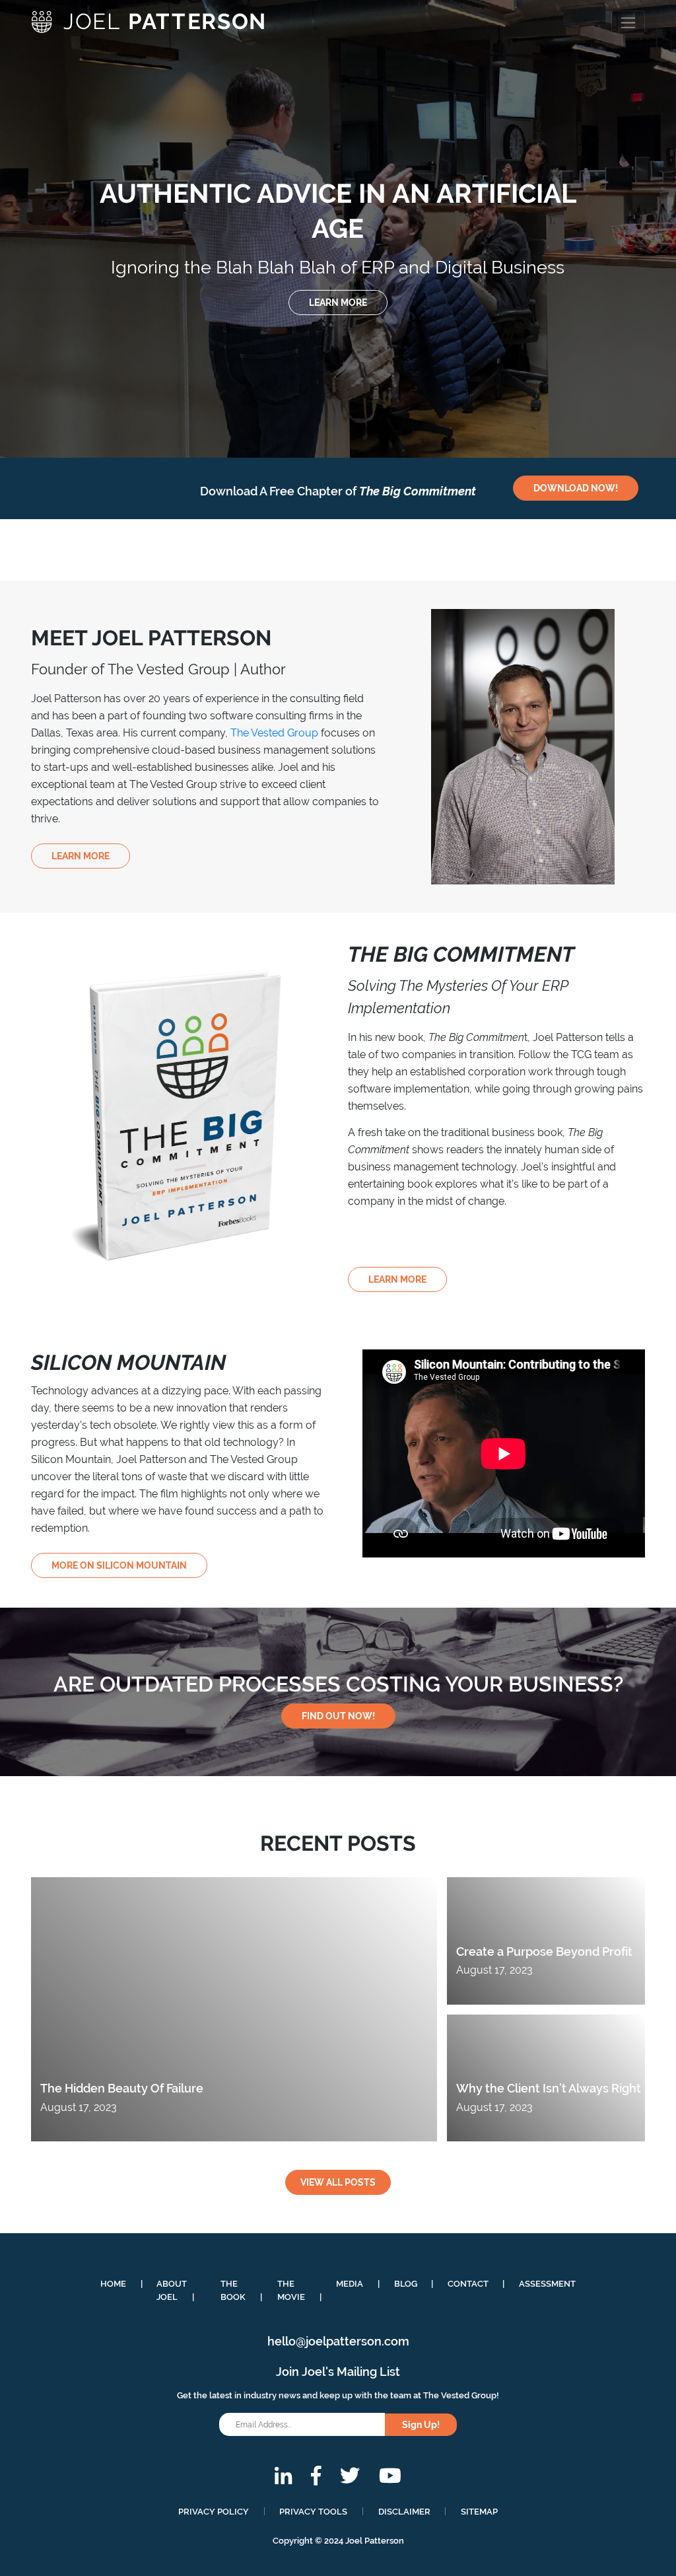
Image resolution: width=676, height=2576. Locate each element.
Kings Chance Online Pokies (86, 84)
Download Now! (576, 488)
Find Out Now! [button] (338, 1716)
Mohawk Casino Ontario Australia (81, 339)
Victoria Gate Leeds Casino (85, 55)
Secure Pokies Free (67, 70)
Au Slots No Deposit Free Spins (75, 270)
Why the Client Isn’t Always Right (549, 2088)
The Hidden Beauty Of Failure (122, 2088)
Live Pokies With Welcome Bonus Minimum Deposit (113, 179)
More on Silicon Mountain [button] (119, 1565)
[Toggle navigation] (628, 22)
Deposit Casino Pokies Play (65, 305)
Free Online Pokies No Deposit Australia (85, 146)
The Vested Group (274, 733)
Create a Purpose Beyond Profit (544, 1951)
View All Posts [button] (338, 2182)
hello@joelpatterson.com (338, 2341)
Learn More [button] (81, 856)
